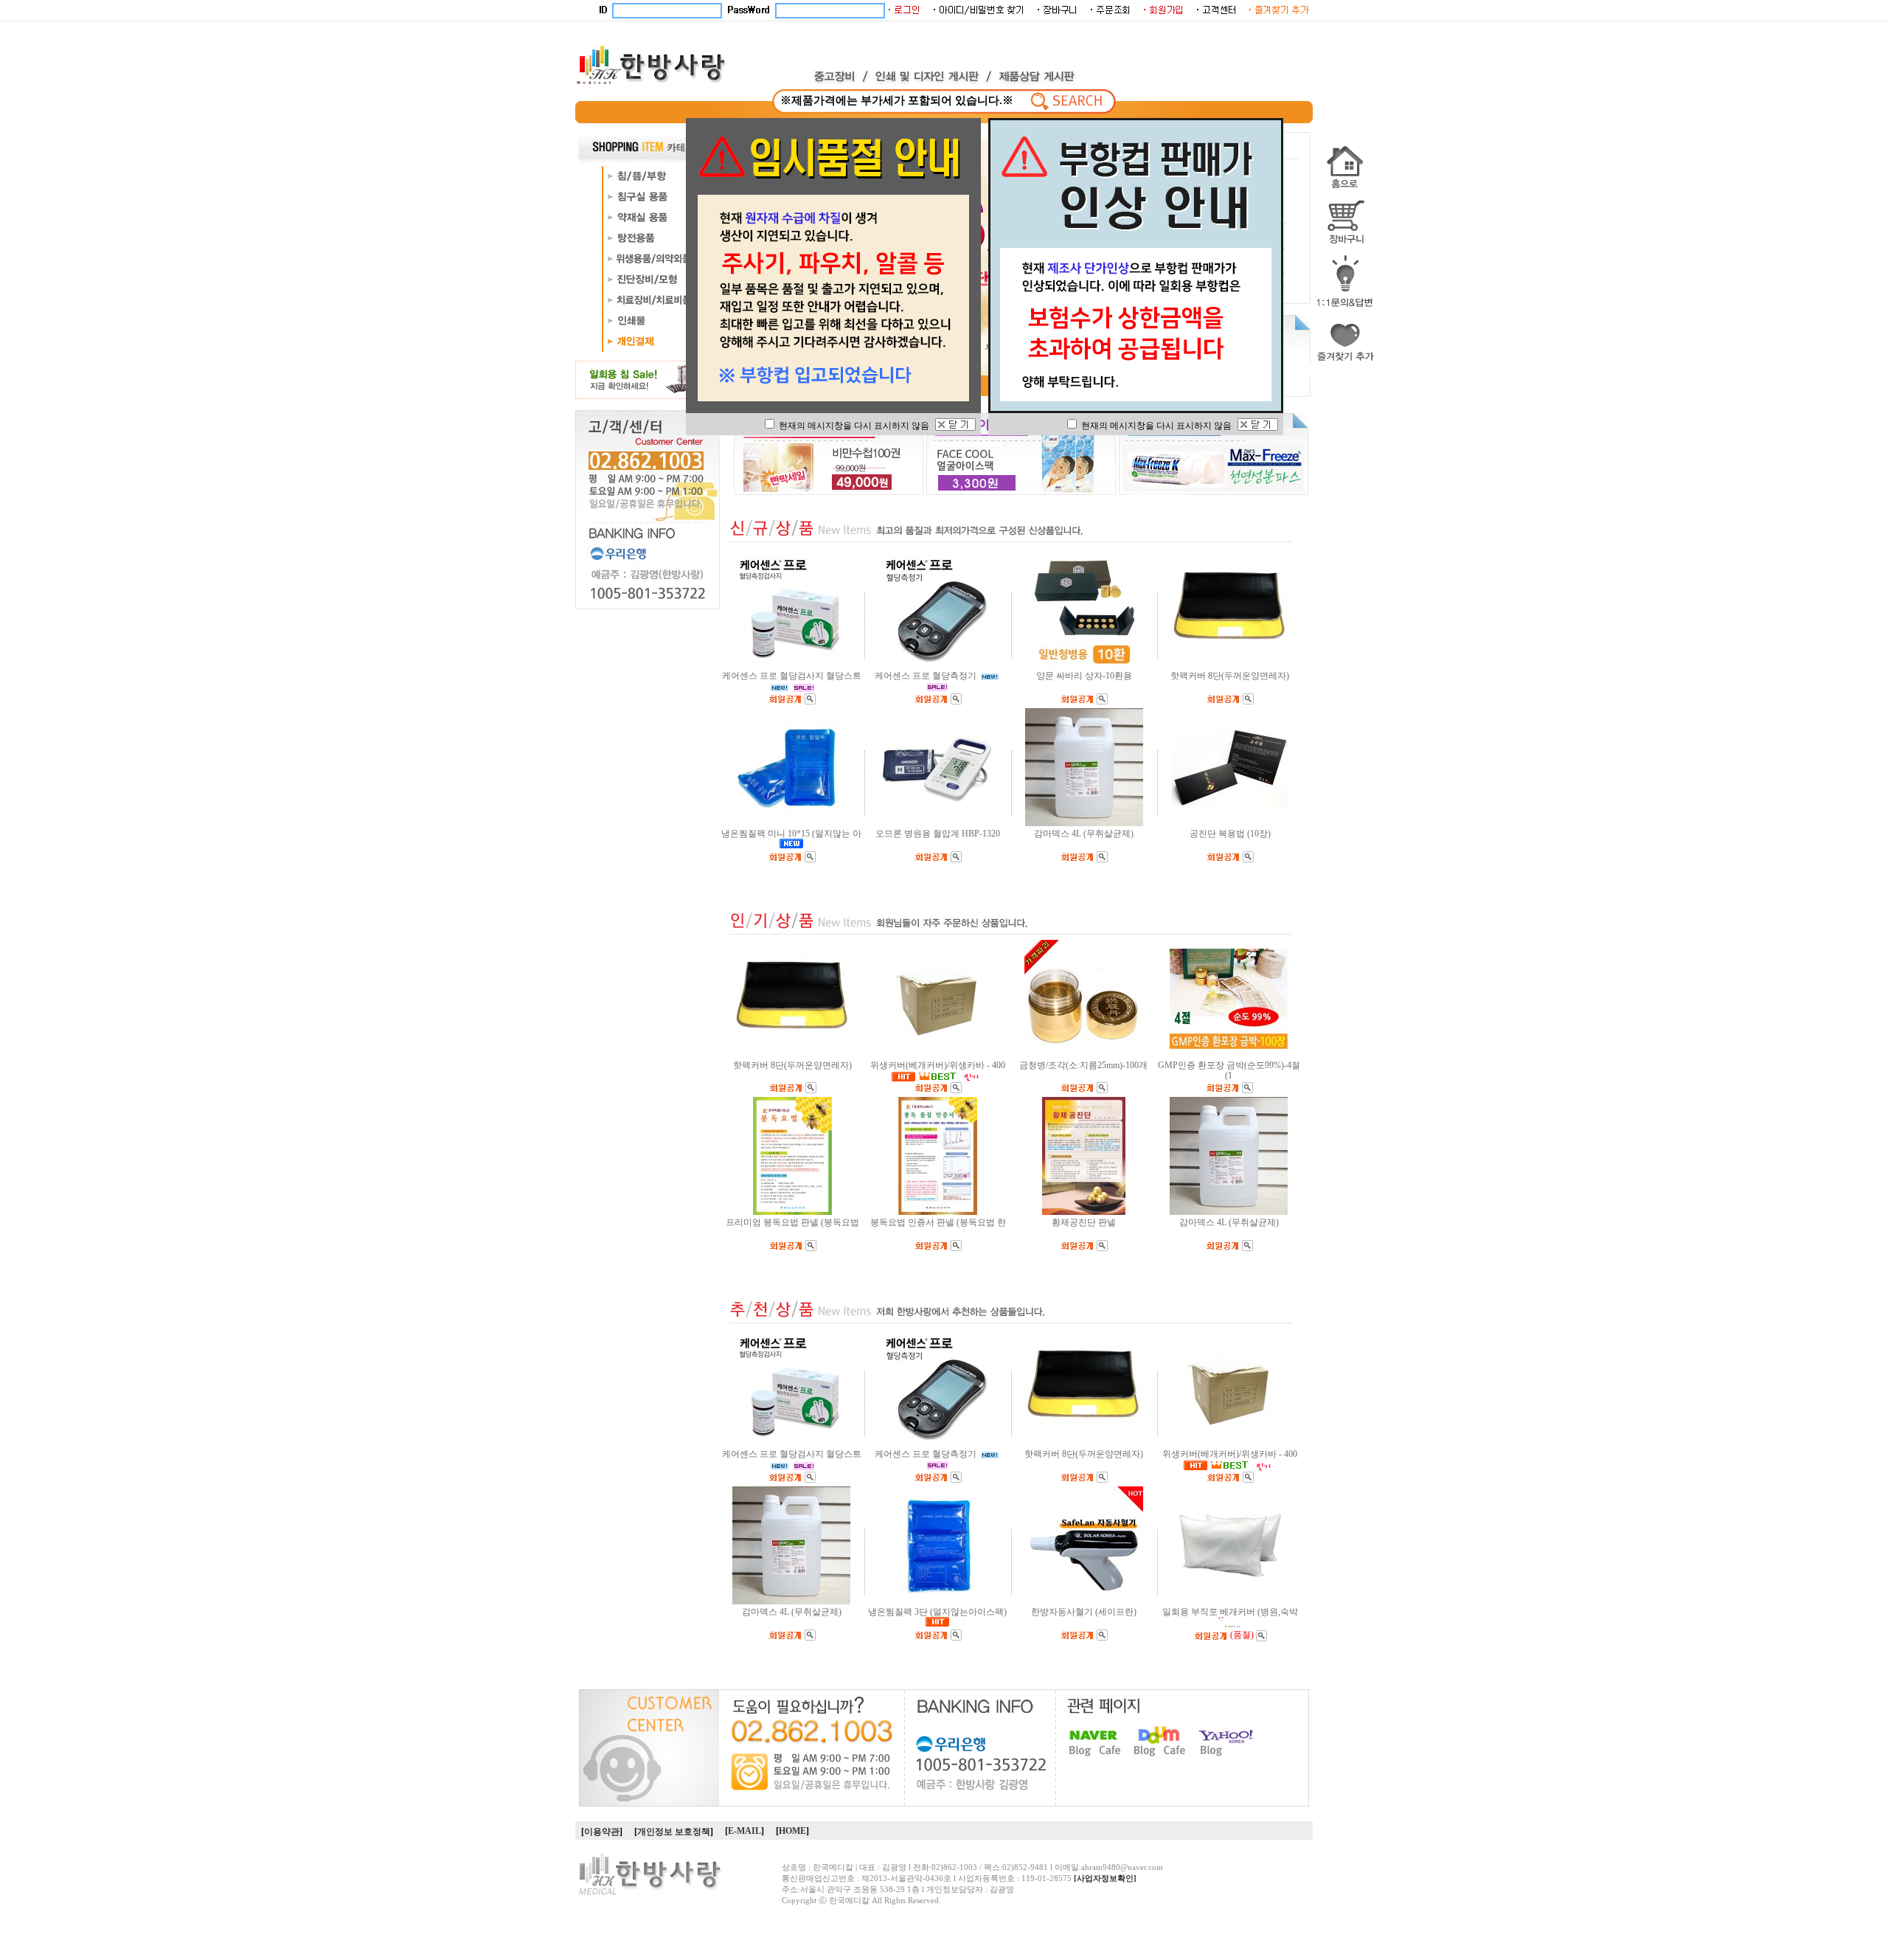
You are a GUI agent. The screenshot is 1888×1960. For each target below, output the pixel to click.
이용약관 (602, 1832)
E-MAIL (745, 1831)
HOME (792, 1831)
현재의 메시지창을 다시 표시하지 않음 (853, 426)
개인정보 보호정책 (674, 1832)
